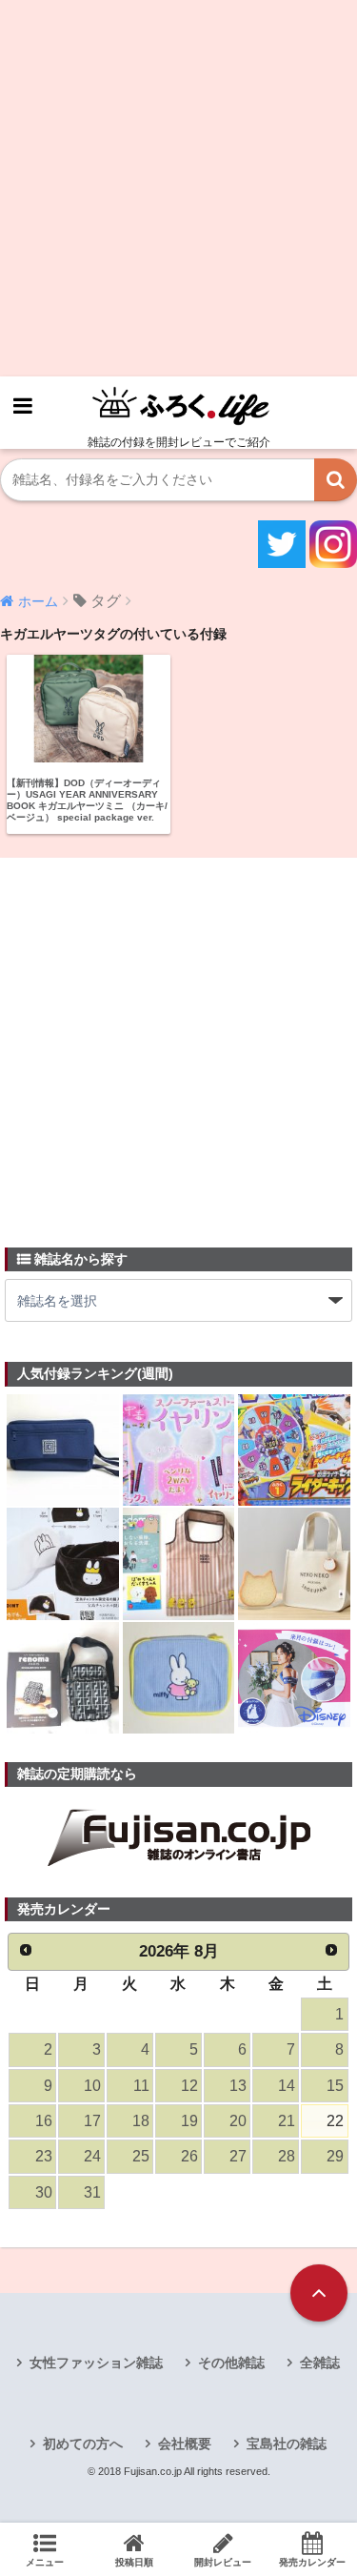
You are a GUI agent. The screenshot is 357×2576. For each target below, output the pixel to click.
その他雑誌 (231, 2363)
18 (141, 2121)
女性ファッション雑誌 (96, 2363)
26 (189, 2156)
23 (44, 2156)
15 (335, 2086)
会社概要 (185, 2444)
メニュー (45, 2562)
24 (92, 2156)
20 (238, 2121)
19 (189, 2121)
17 (92, 2121)
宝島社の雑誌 (287, 2444)
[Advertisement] (178, 188)
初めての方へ (83, 2444)
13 (238, 2086)
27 (238, 2156)
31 (92, 2192)
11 (141, 2086)
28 (287, 2156)
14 (287, 2086)
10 (92, 2086)
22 (335, 2121)
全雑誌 (320, 2363)
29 (335, 2156)
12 (189, 2086)
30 (44, 2192)
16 (44, 2121)
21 (287, 2121)
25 (141, 2156)
